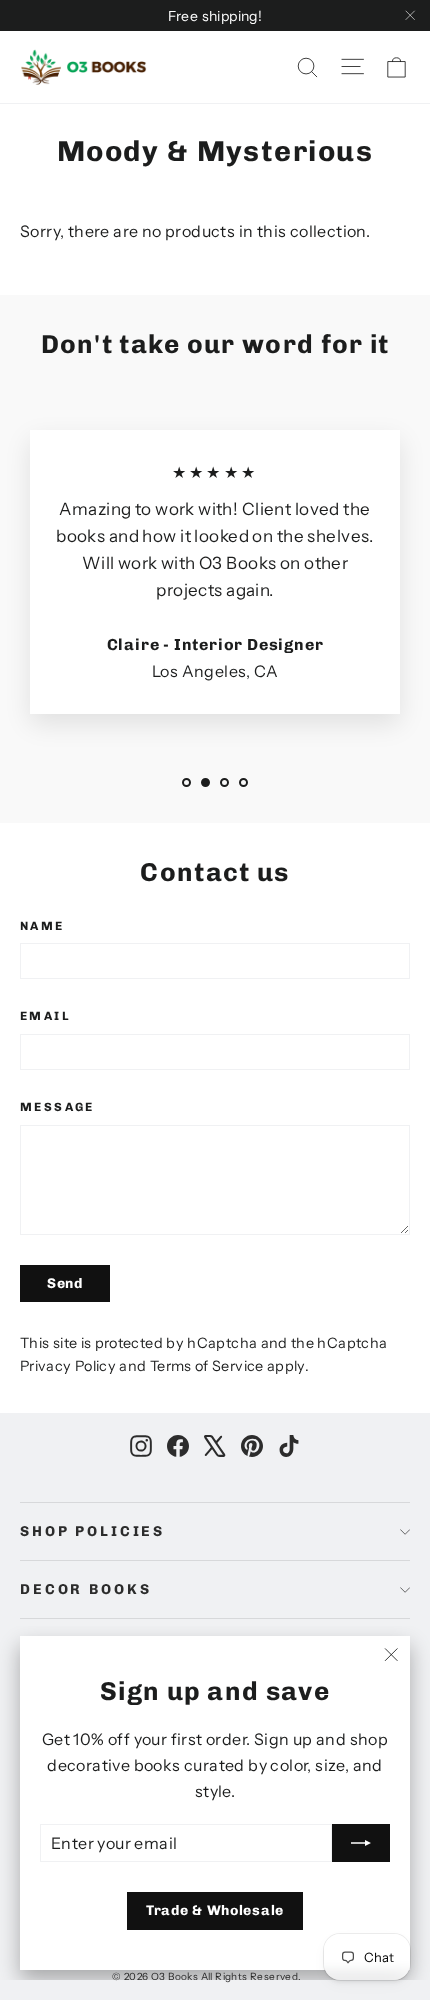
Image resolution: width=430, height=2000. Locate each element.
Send (65, 1283)
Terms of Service (207, 1366)
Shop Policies (92, 1531)
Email (45, 1016)
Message (57, 1107)
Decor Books (85, 1589)
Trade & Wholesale (215, 1910)
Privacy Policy (68, 1366)
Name (42, 926)
